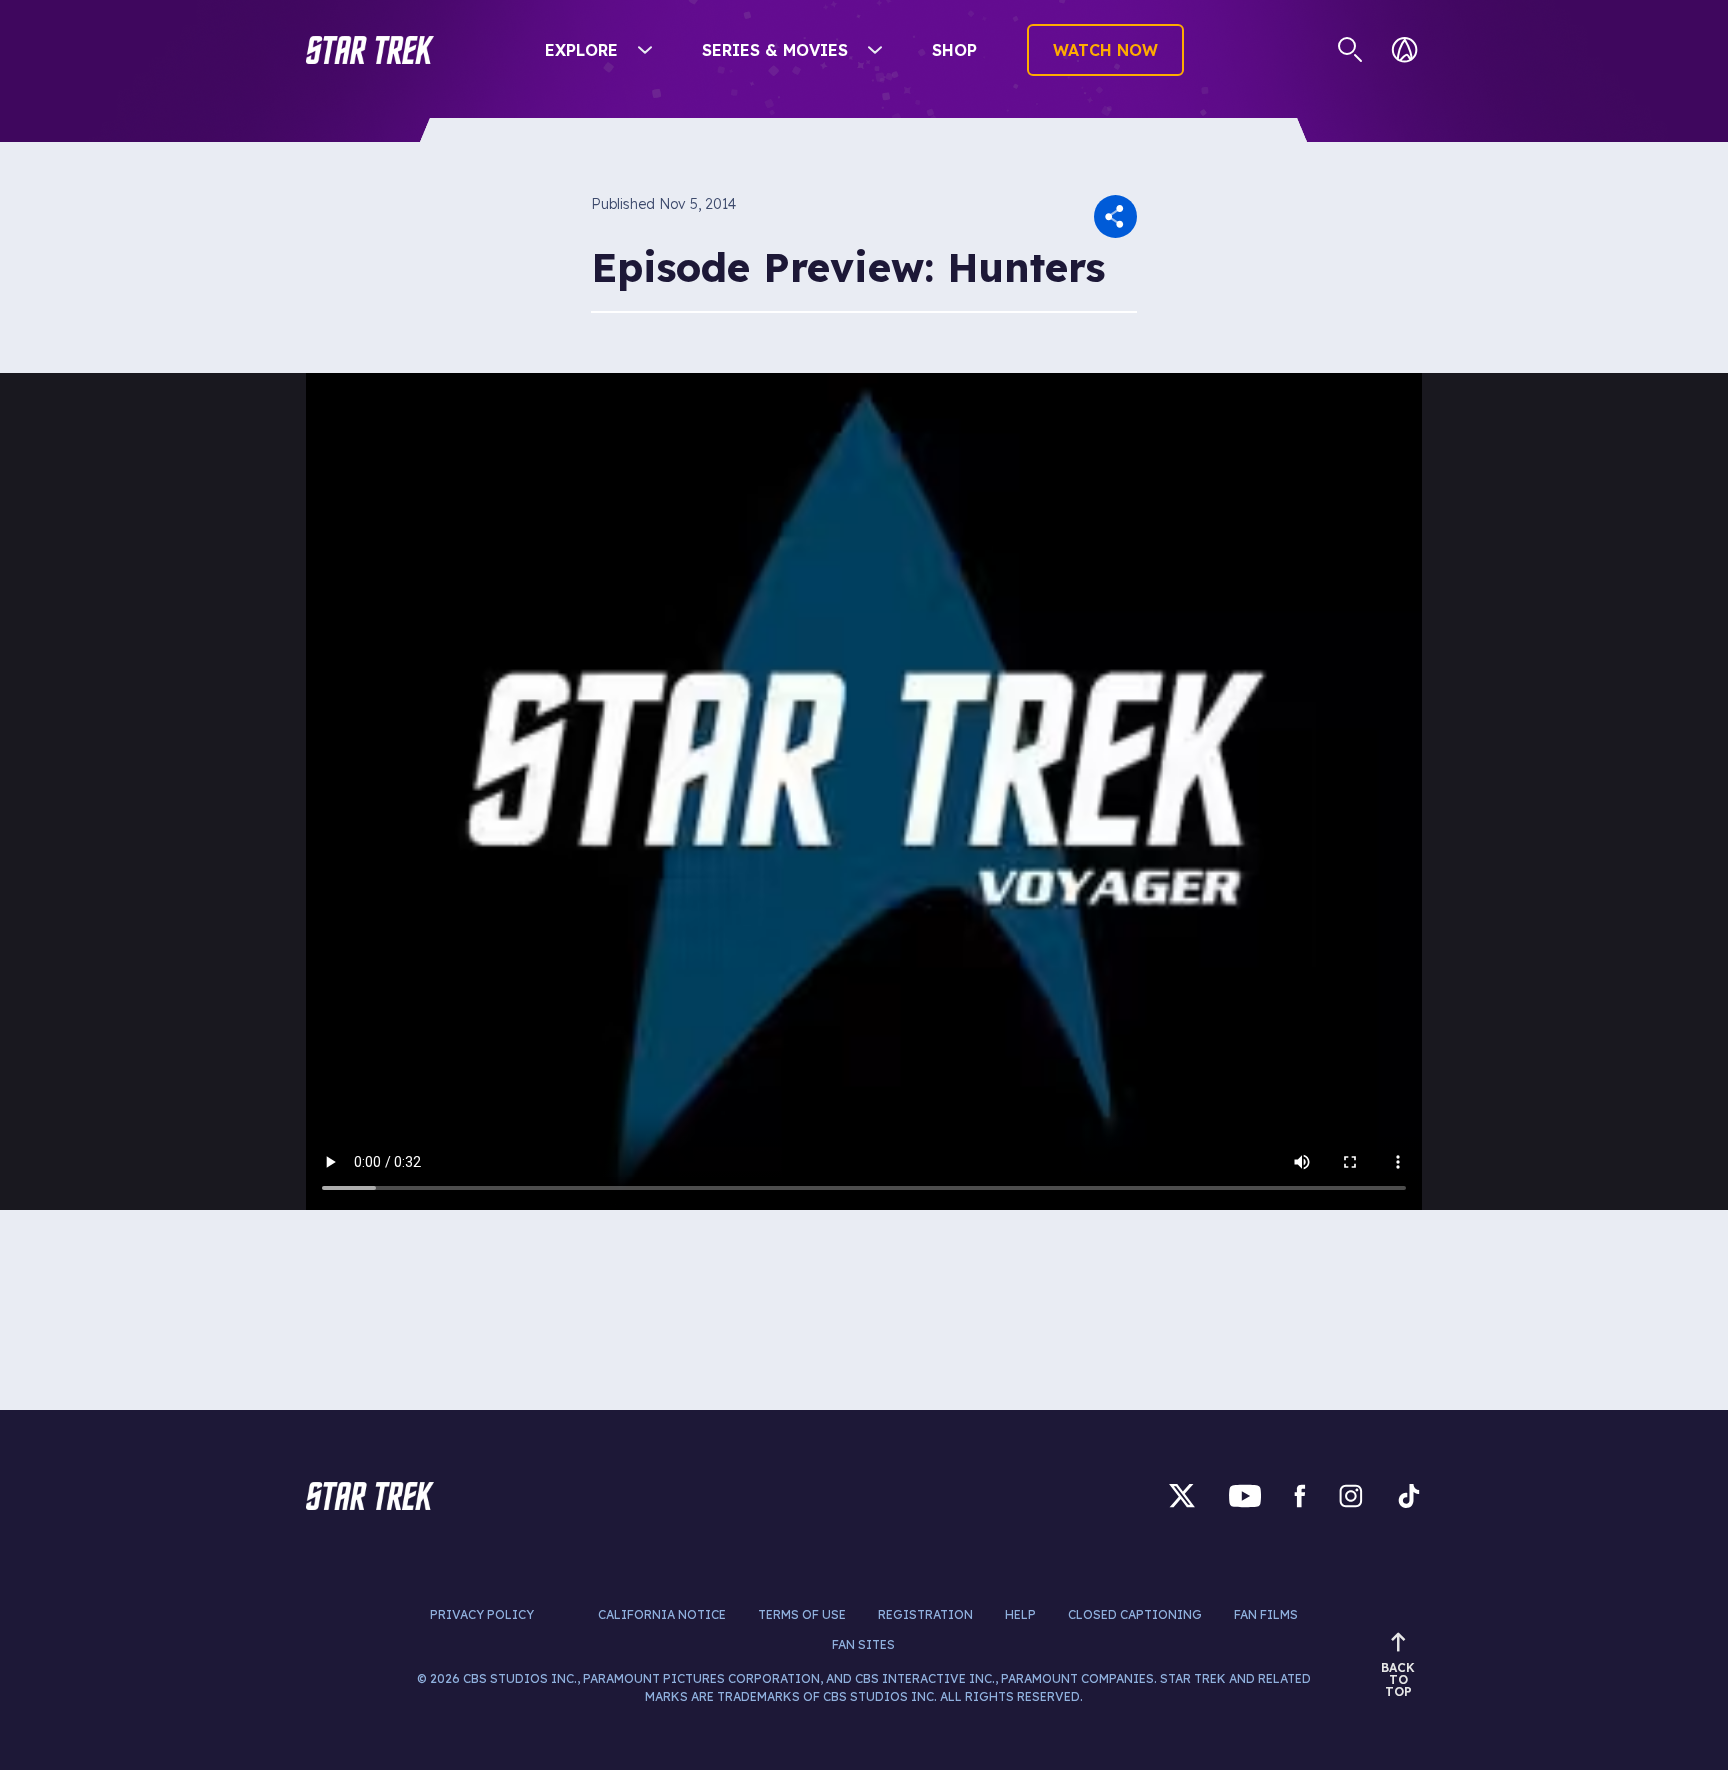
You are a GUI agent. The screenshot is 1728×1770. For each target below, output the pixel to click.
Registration (925, 1614)
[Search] (1350, 50)
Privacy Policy (482, 1614)
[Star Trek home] (370, 1496)
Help (1020, 1614)
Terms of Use (802, 1614)
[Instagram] (1351, 1495)
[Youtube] (1245, 1495)
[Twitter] (1182, 1495)
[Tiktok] (1409, 1495)
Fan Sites (863, 1644)
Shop (954, 50)
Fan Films (1266, 1614)
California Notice (662, 1614)
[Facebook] (1300, 1495)
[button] (370, 50)
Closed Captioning (1135, 1614)
